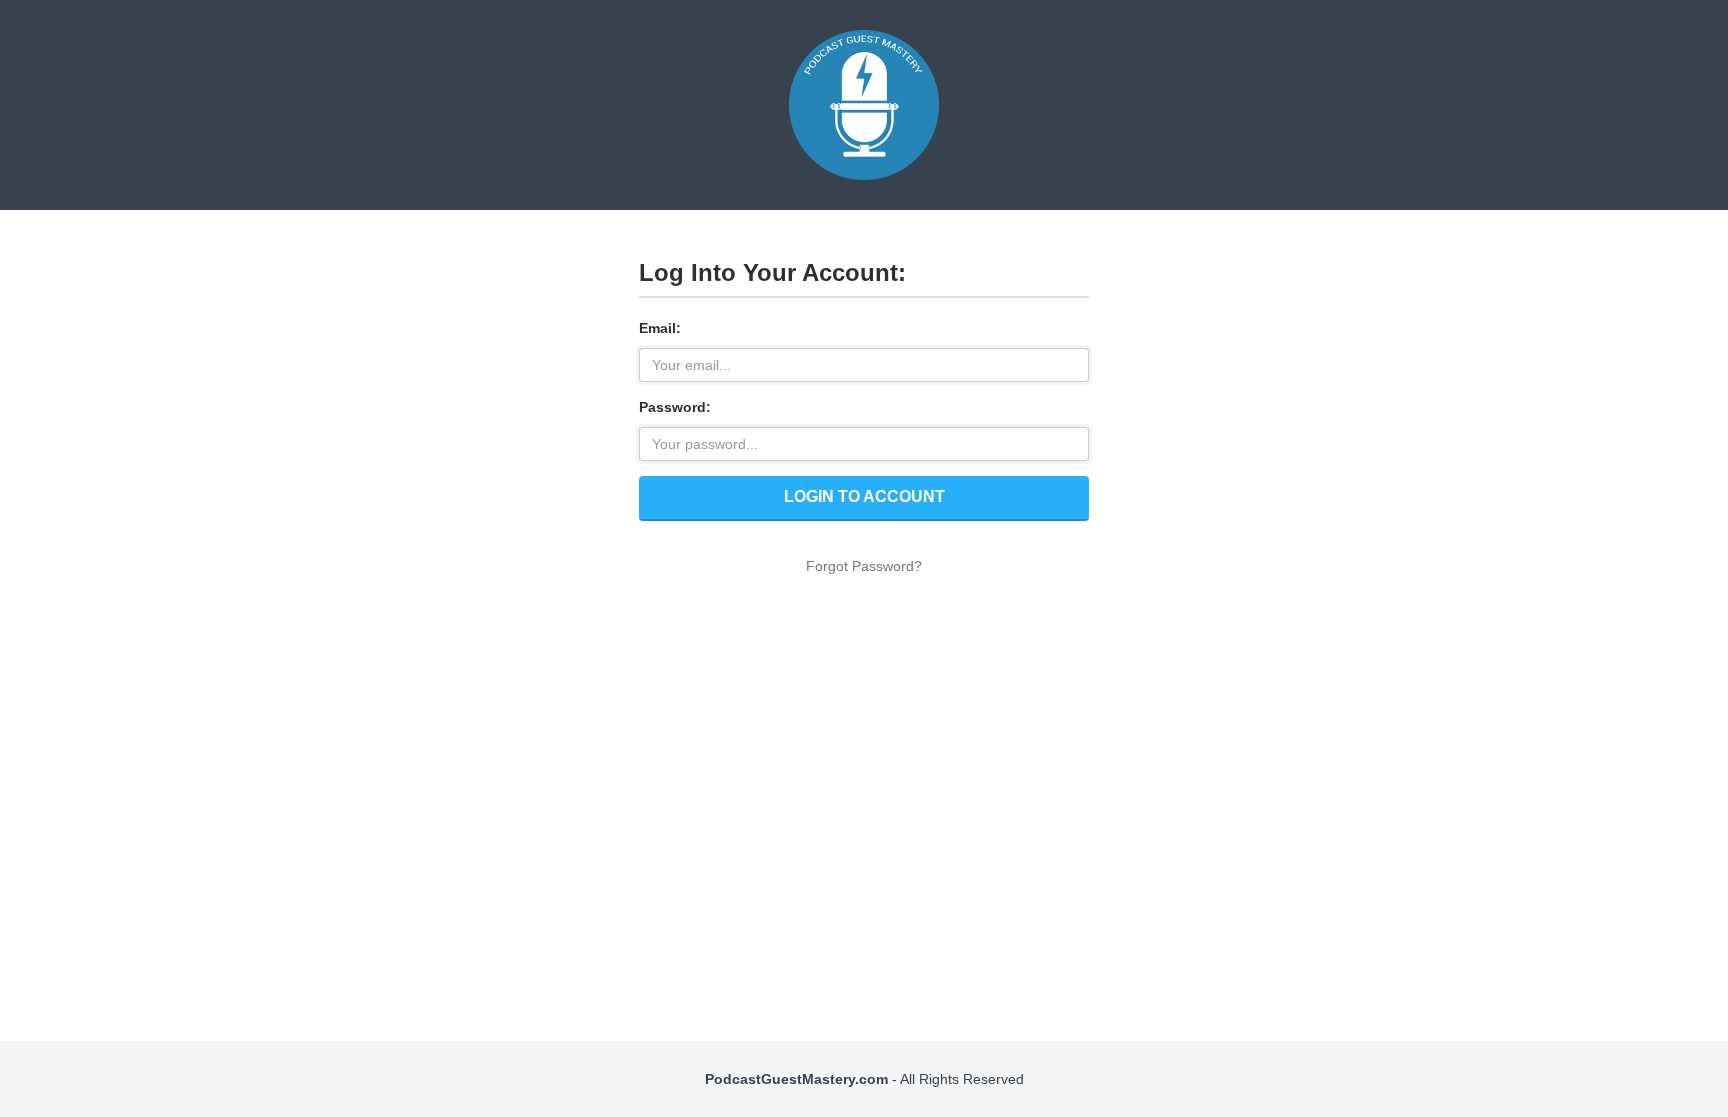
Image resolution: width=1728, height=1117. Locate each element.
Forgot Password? (864, 566)
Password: (675, 407)
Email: (660, 328)
